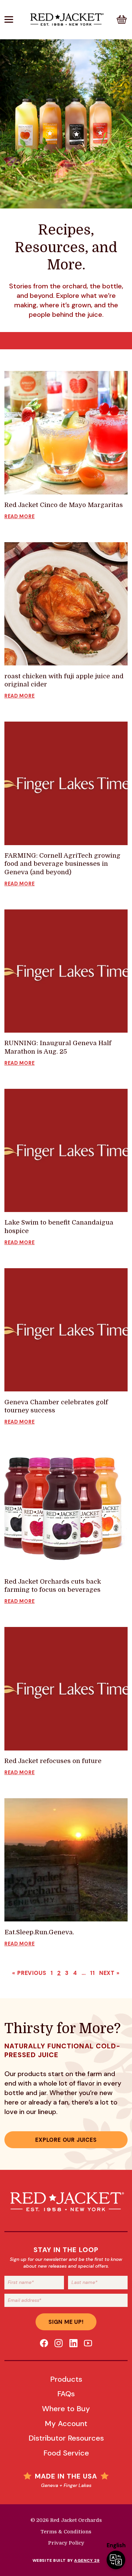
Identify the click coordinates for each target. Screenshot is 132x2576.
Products (66, 2379)
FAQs (66, 2394)
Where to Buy (66, 2409)
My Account (66, 2424)
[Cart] (122, 19)
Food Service (66, 2453)
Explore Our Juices (66, 2140)
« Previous (29, 1973)
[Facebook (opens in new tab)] (44, 2343)
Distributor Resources (66, 2438)
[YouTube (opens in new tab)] (88, 2343)
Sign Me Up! (66, 2322)
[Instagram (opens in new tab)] (59, 2343)
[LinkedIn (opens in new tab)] (73, 2343)
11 (92, 1973)
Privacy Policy (66, 2543)
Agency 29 (87, 2560)
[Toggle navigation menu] (15, 19)
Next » (109, 1973)
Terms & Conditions (66, 2532)
